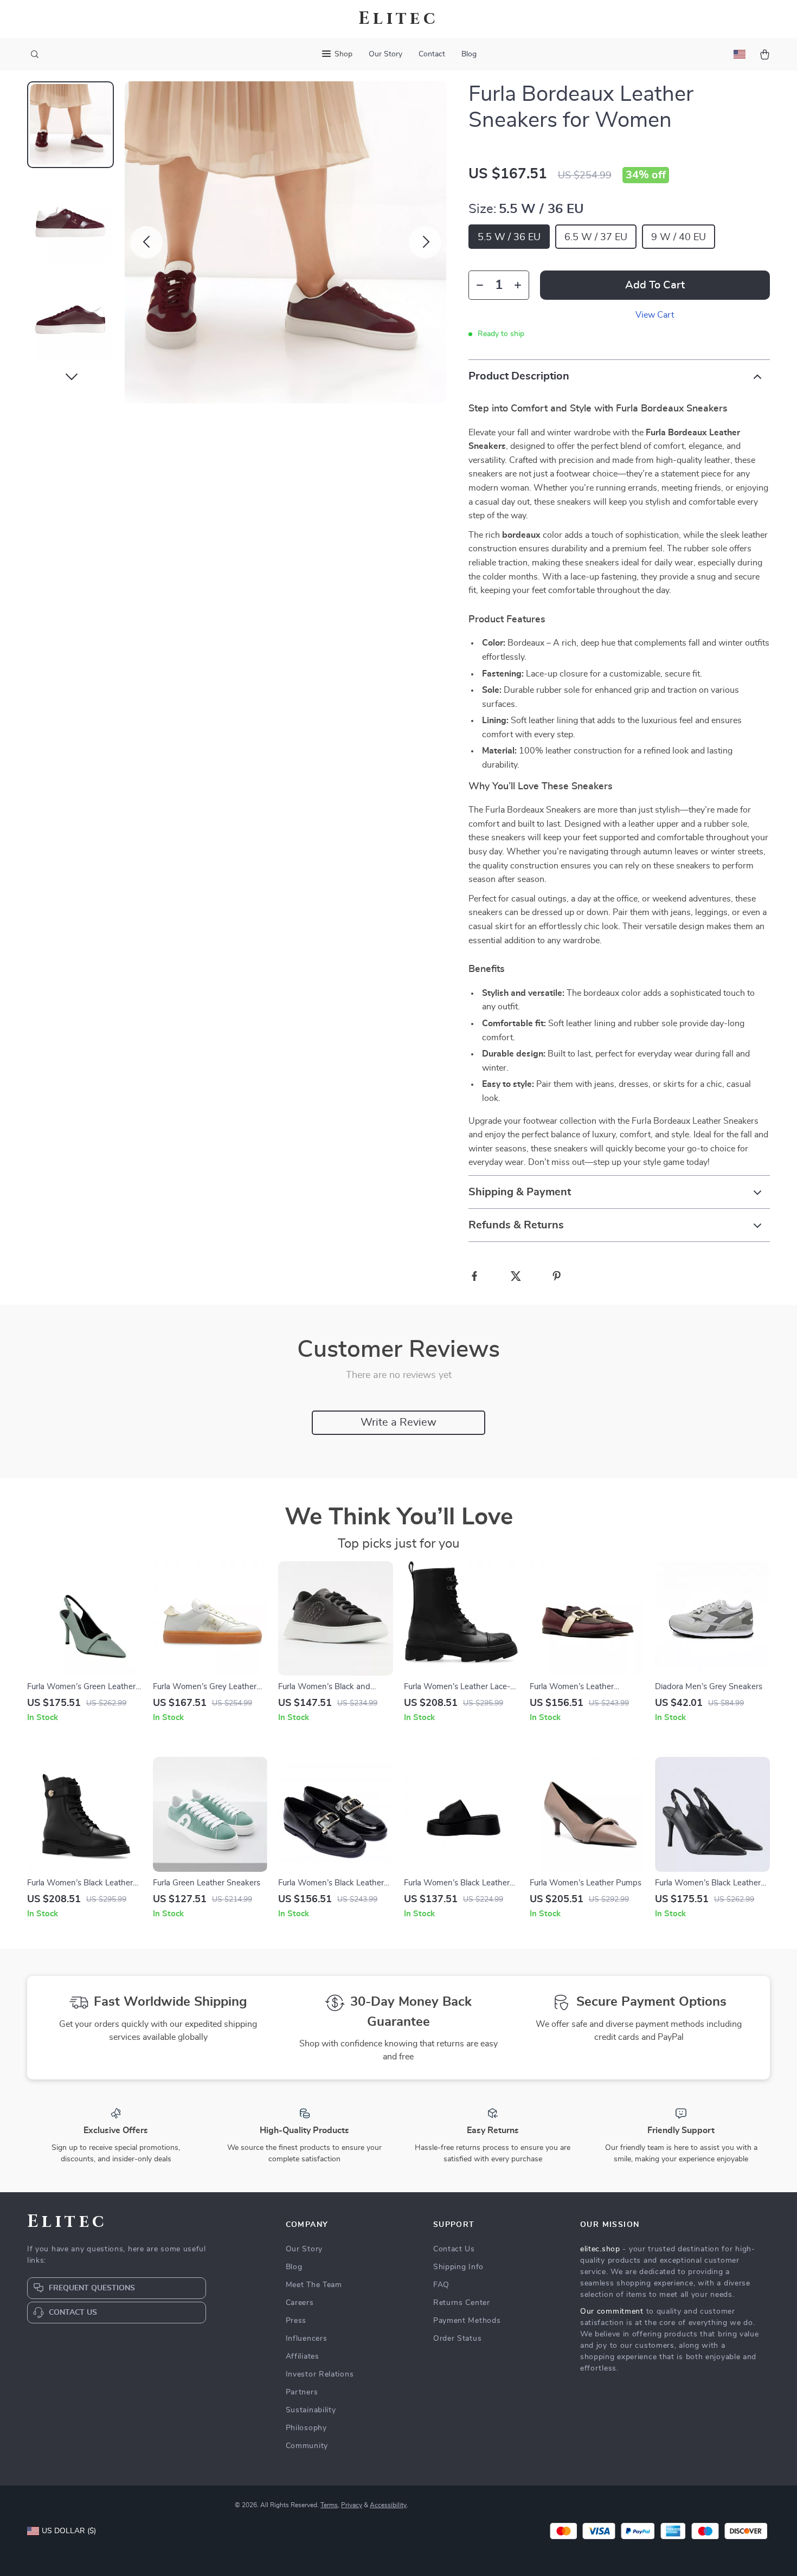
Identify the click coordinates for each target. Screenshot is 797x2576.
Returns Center (462, 2303)
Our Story (385, 54)
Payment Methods (467, 2321)
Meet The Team (314, 2285)
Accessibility (388, 2505)
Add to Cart (655, 285)
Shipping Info (458, 2267)
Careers (300, 2303)
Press (296, 2321)
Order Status (457, 2339)
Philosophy (306, 2428)
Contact (432, 54)
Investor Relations (320, 2374)
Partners (302, 2392)
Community (307, 2446)
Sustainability (311, 2410)
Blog (469, 54)
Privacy (352, 2505)
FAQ (441, 2285)
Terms (329, 2505)
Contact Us (454, 2249)
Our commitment (612, 2311)
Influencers (307, 2339)
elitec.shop (600, 2249)
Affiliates (303, 2356)
